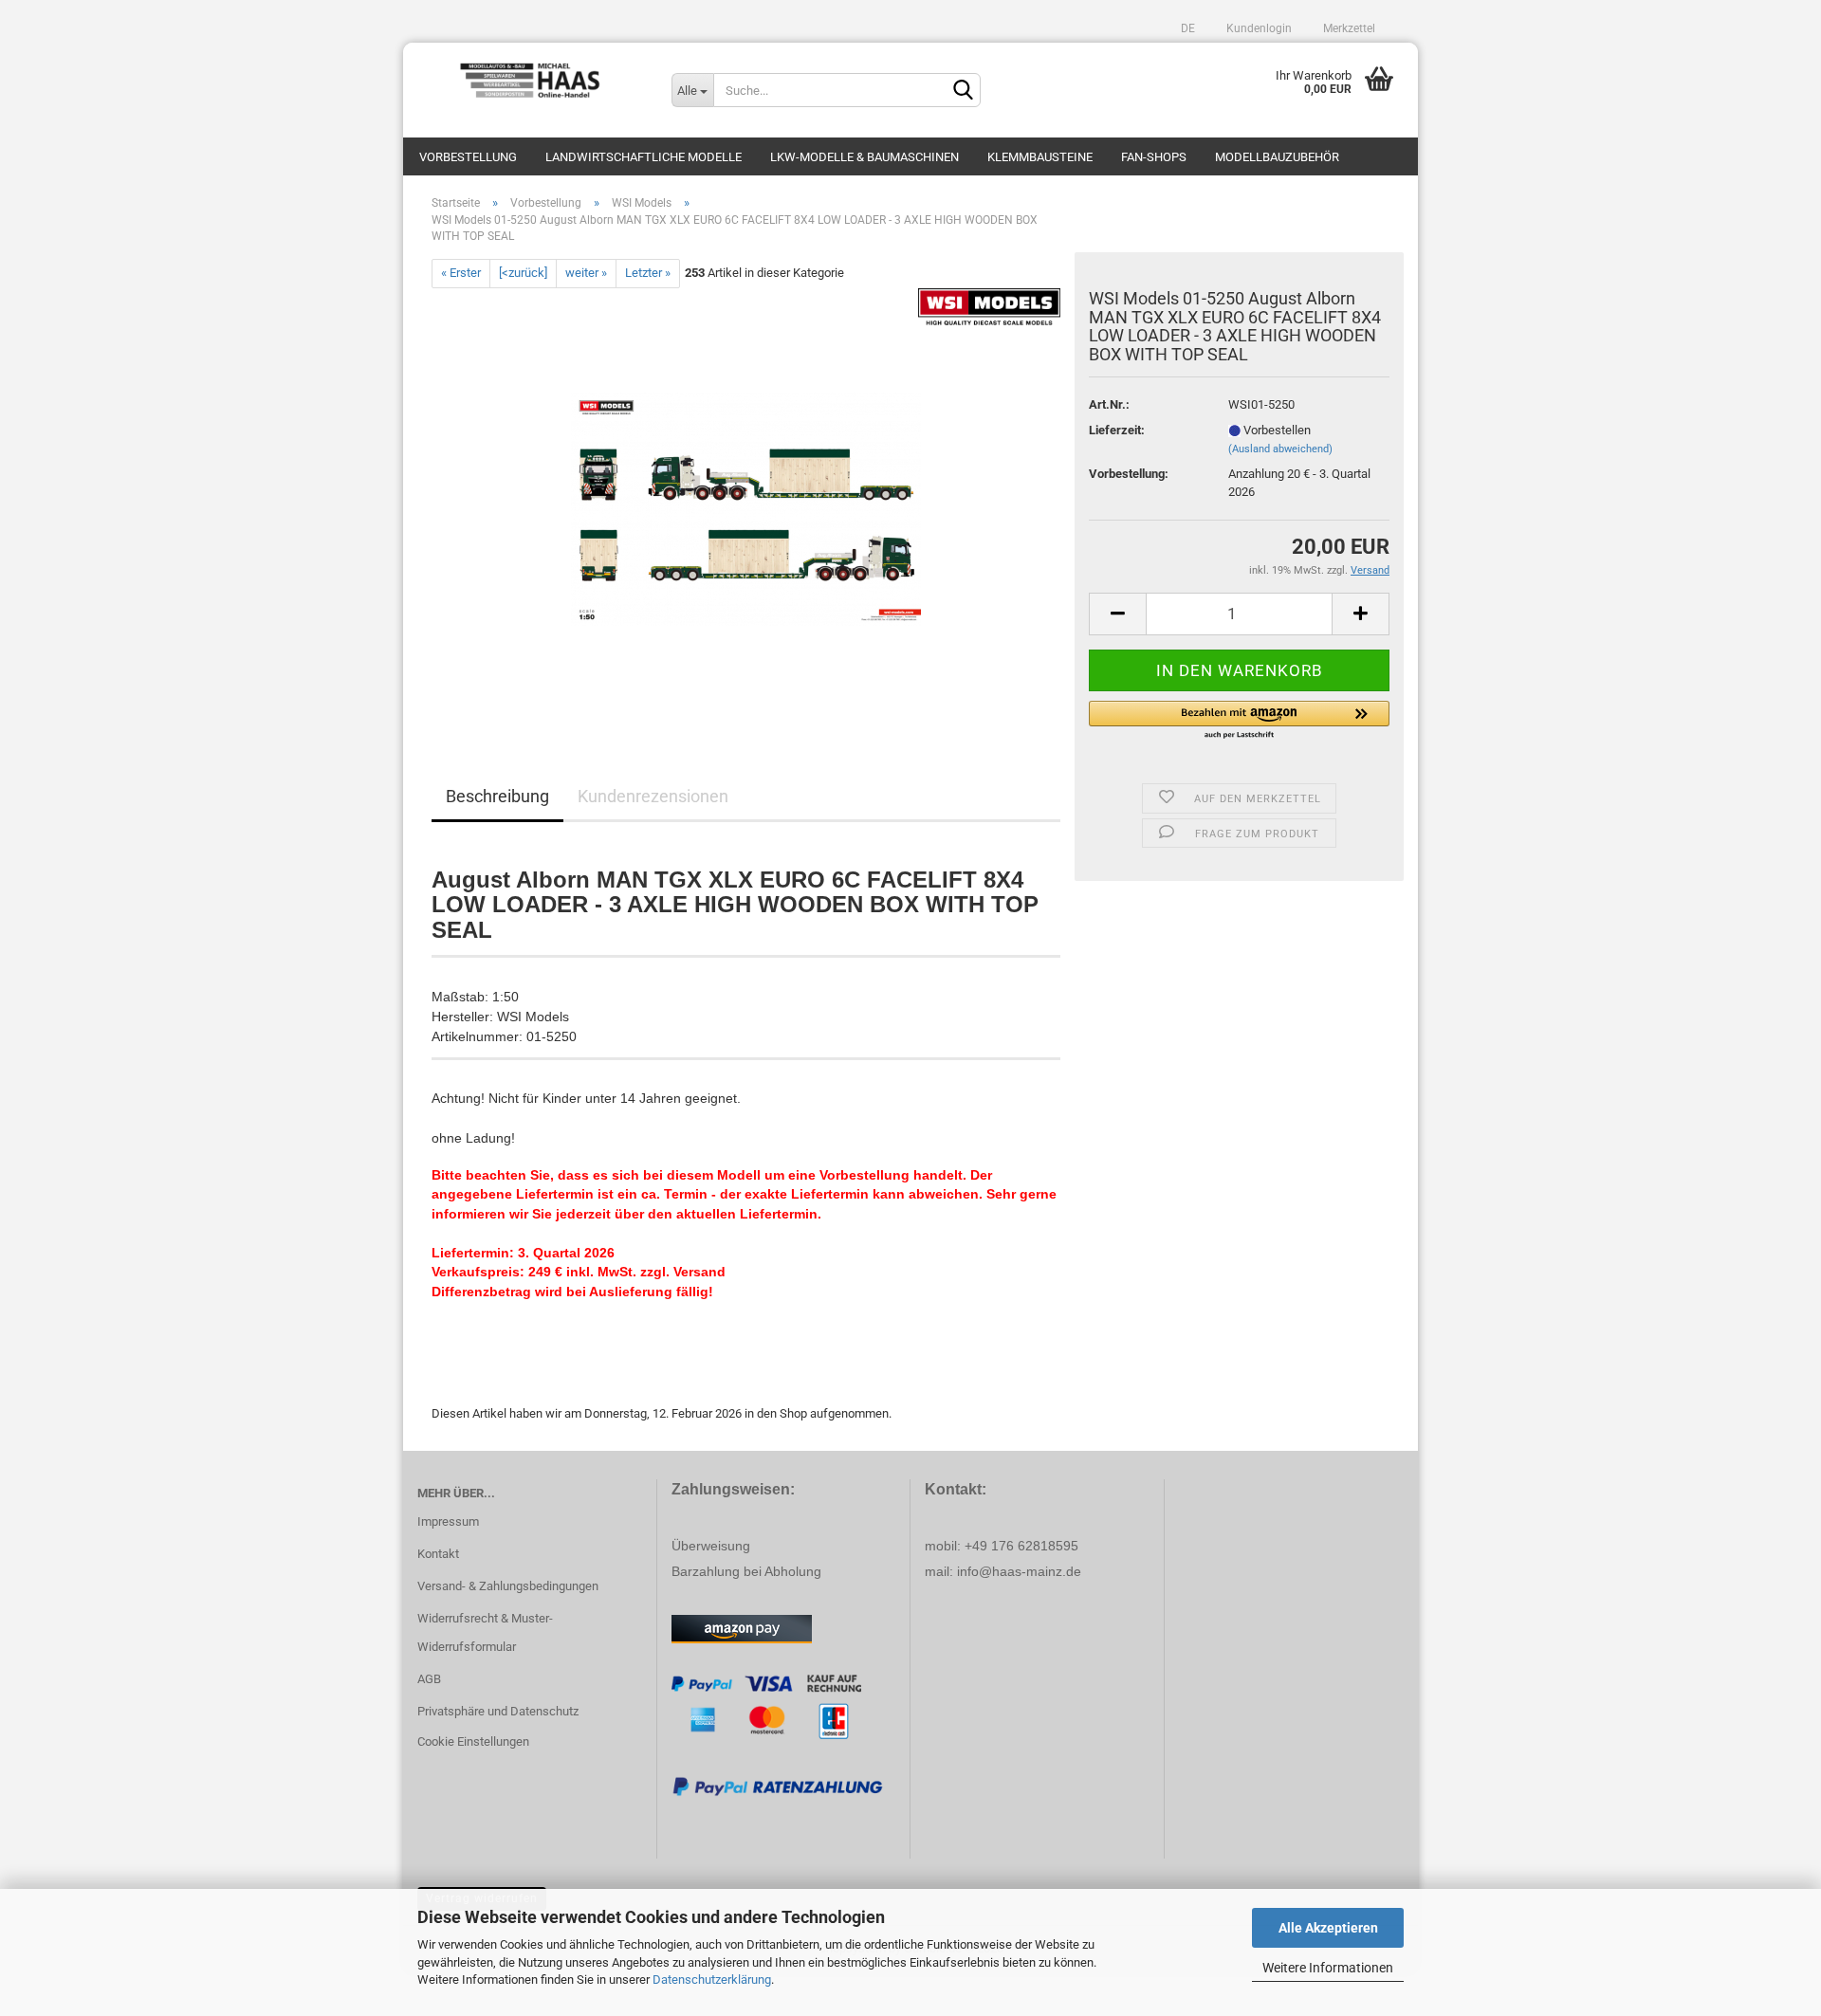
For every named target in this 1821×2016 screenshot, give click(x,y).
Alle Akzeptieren (1328, 1928)
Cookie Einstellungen (473, 1741)
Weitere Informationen (1328, 1968)
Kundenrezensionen (653, 796)
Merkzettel (1348, 28)
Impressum (448, 1521)
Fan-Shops (1154, 157)
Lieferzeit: (1117, 430)
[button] (1239, 721)
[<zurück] (523, 273)
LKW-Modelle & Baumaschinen (865, 157)
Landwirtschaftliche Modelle (644, 157)
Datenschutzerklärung (712, 1979)
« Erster (461, 273)
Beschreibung (497, 796)
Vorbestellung (468, 157)
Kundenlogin (1258, 28)
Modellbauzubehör (1277, 157)
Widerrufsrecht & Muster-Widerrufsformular (485, 1632)
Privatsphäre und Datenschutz (498, 1711)
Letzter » (648, 273)
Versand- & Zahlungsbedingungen (508, 1586)
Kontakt (438, 1554)
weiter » (586, 273)
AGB (429, 1679)
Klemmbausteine (1040, 157)
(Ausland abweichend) (1280, 449)
